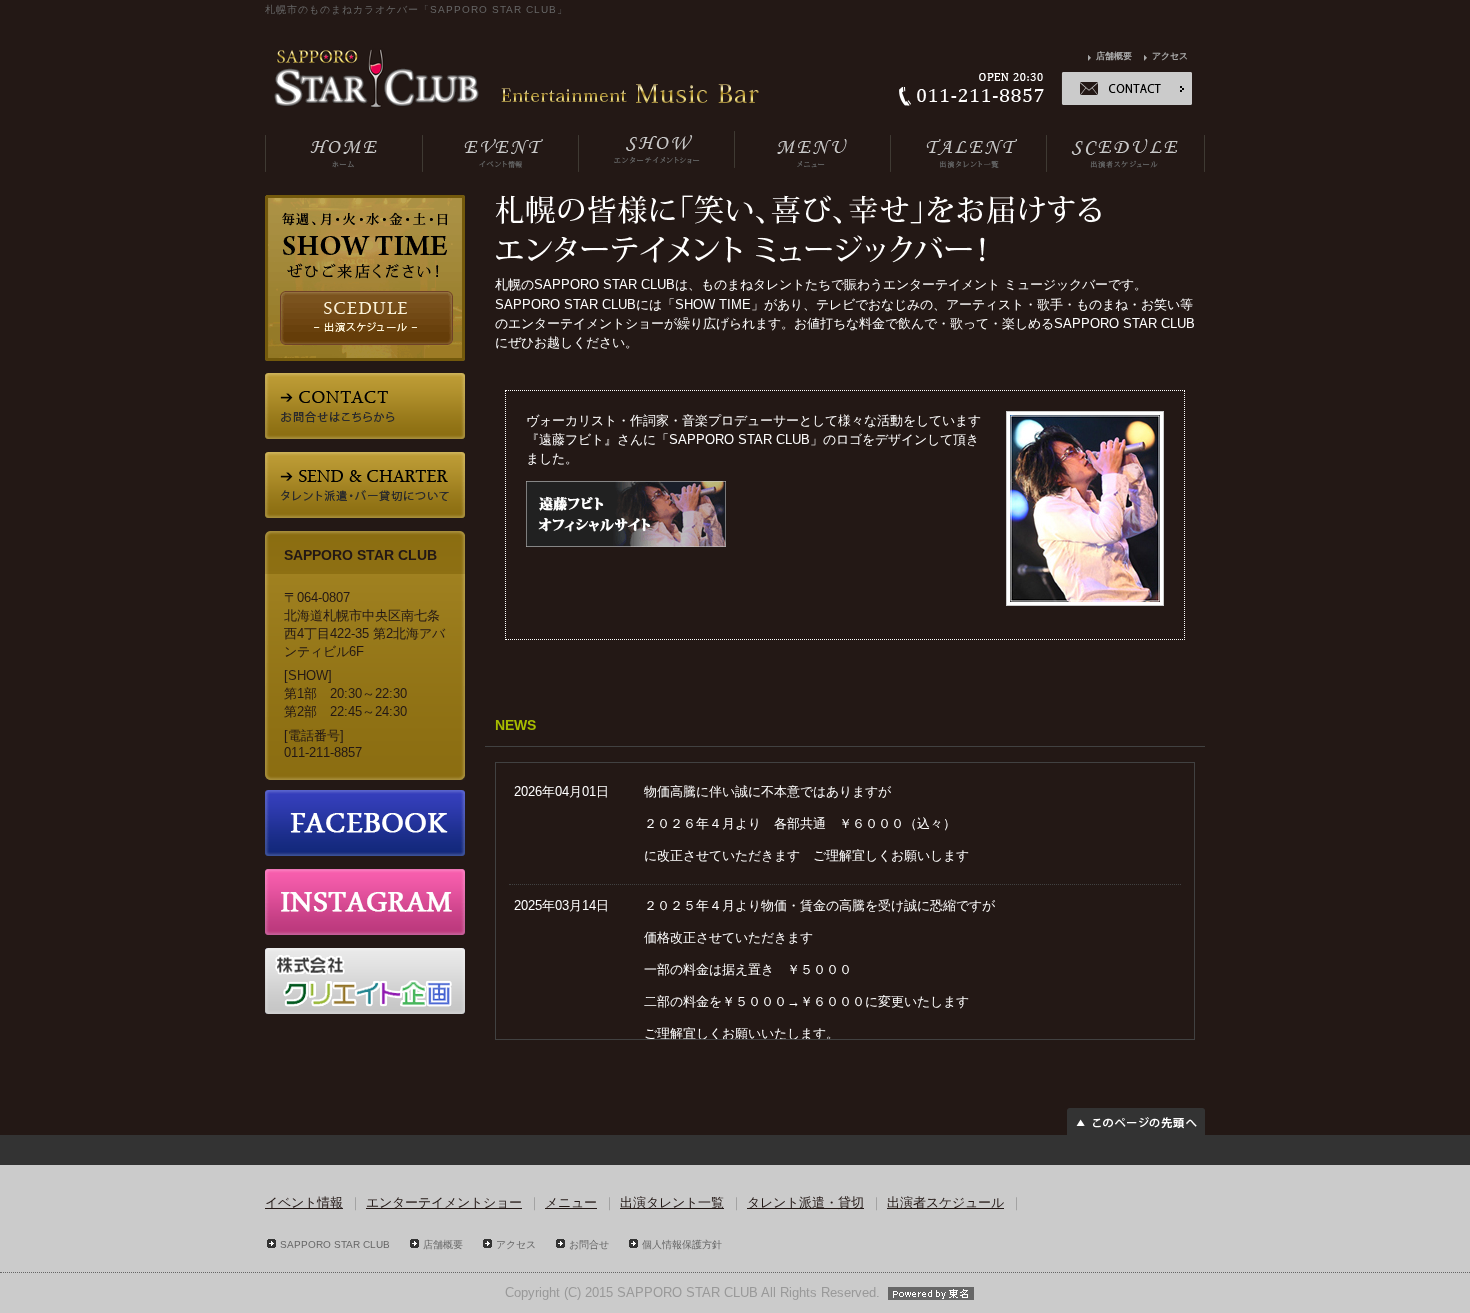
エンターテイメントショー (444, 1202)
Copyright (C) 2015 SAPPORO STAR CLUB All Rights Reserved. (692, 1292)
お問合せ (589, 1244)
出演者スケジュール (945, 1202)
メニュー (571, 1202)
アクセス (1170, 56)
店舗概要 (1114, 56)
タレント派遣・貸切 (805, 1202)
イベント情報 (304, 1202)
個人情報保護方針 (682, 1244)
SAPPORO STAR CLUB (335, 1244)
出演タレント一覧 (672, 1202)
